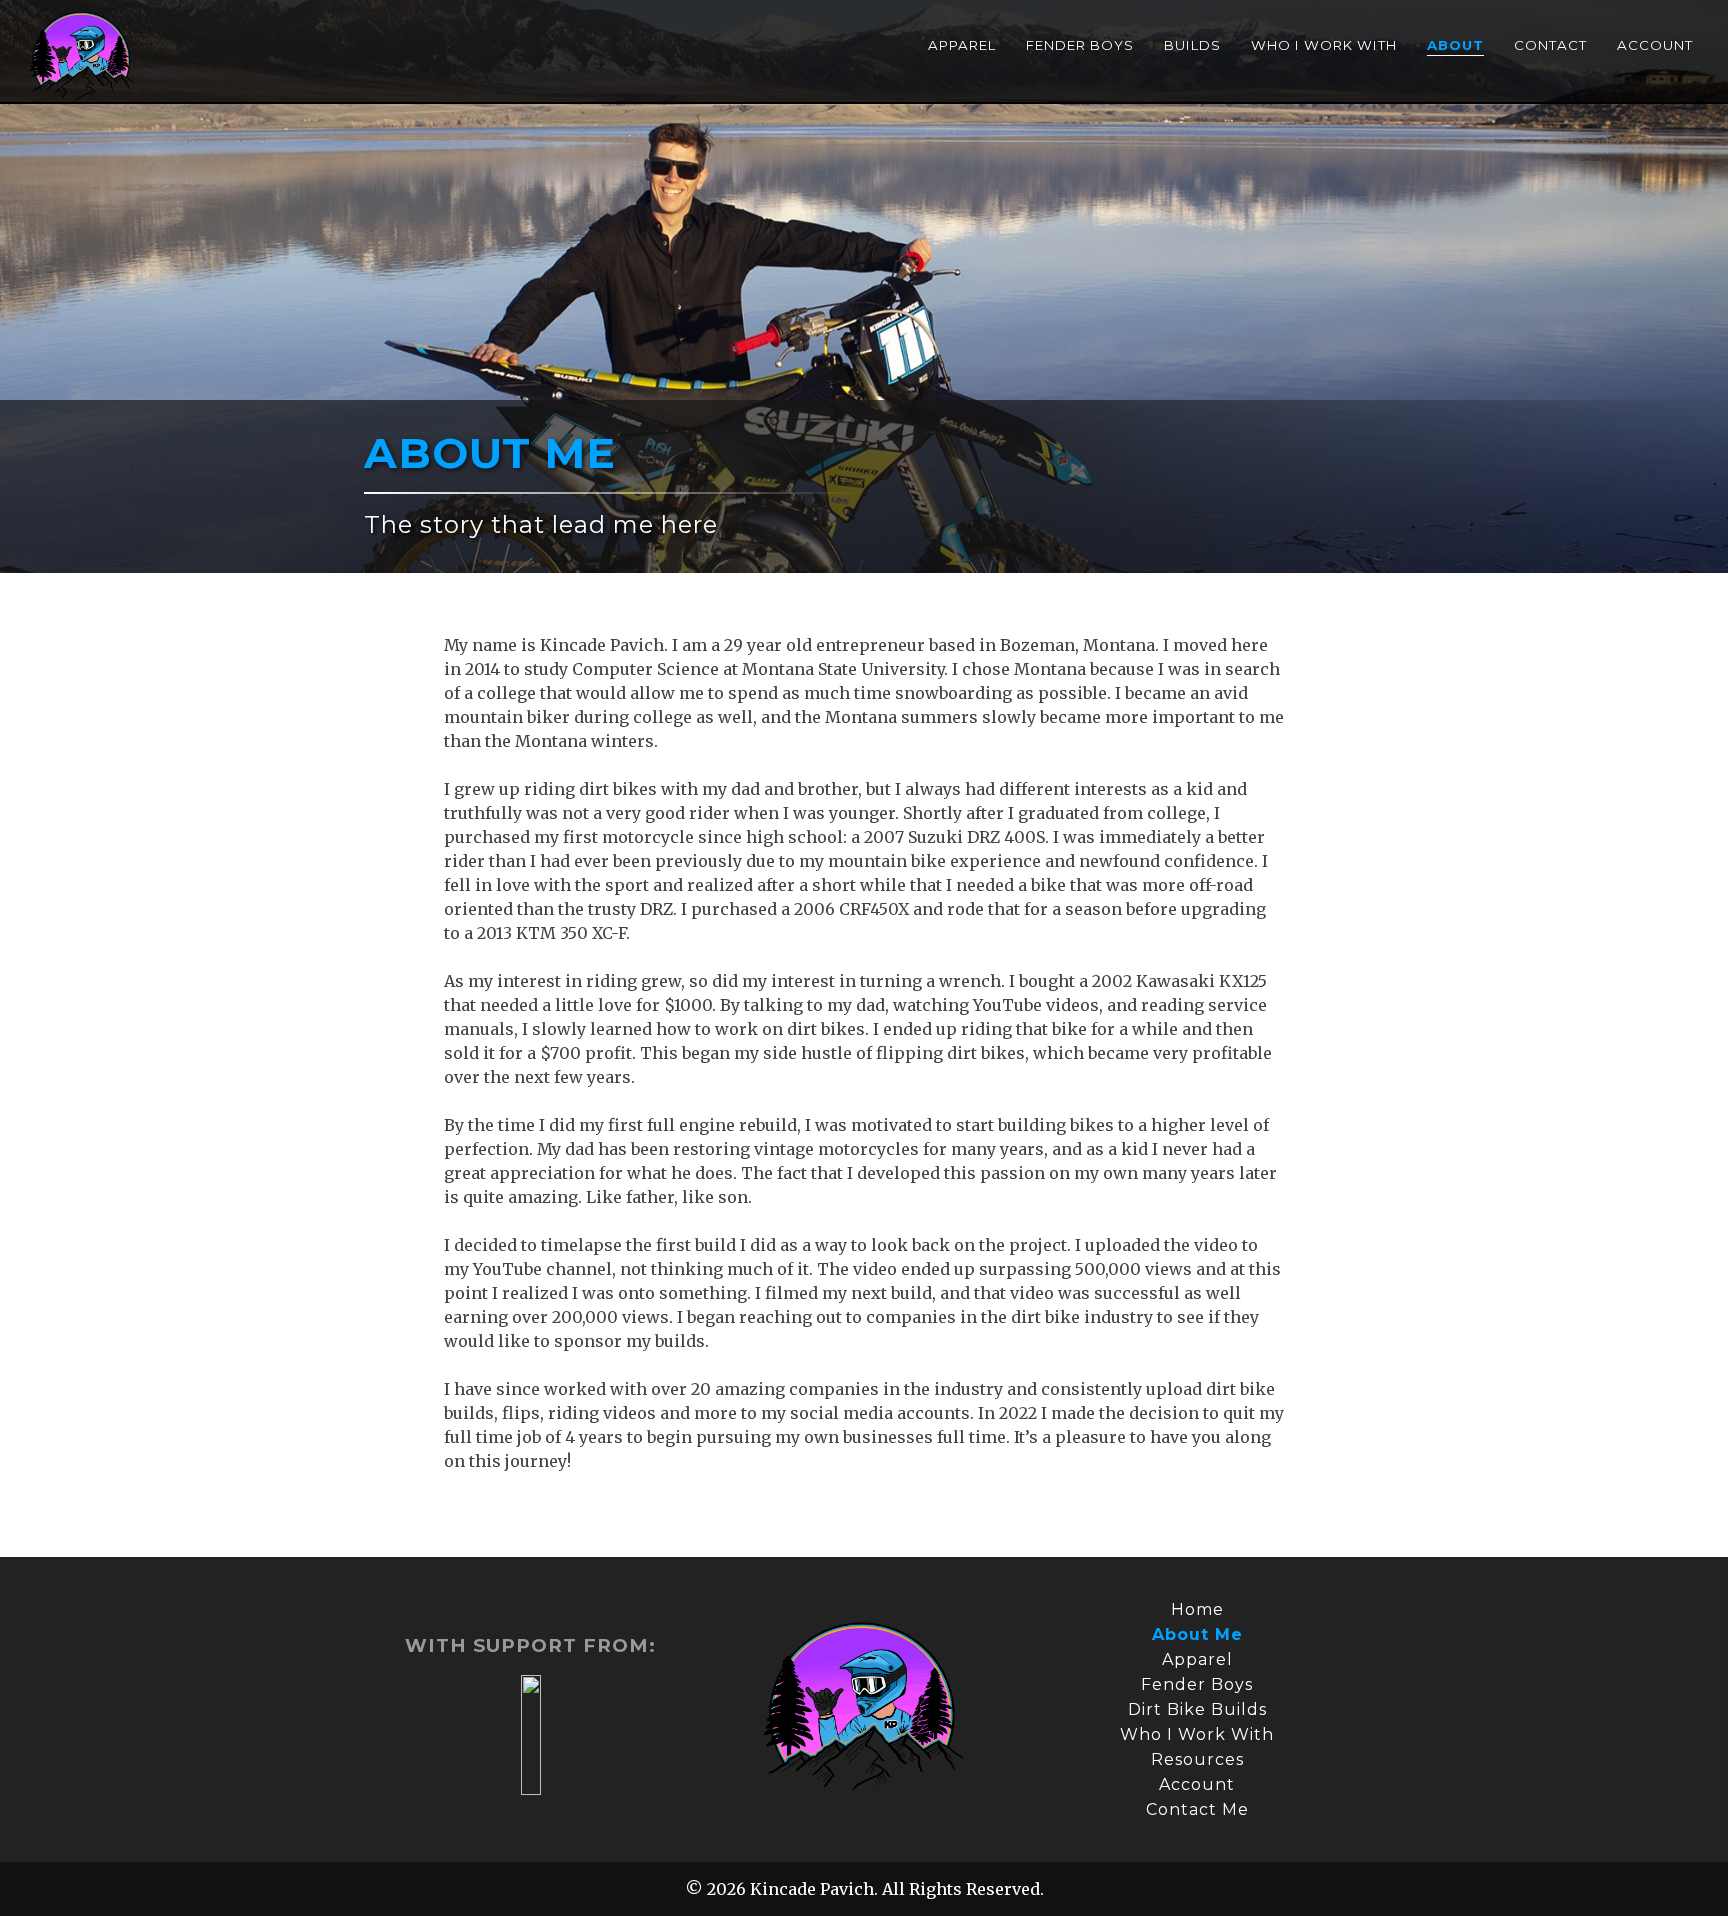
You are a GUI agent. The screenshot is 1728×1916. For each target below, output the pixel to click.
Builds (1192, 45)
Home (1197, 1609)
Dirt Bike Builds (1197, 1709)
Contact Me (1197, 1809)
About (1455, 45)
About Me (1197, 1634)
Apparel (962, 45)
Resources (1197, 1759)
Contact (1550, 45)
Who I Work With (1324, 45)
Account (1655, 45)
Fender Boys (1080, 45)
